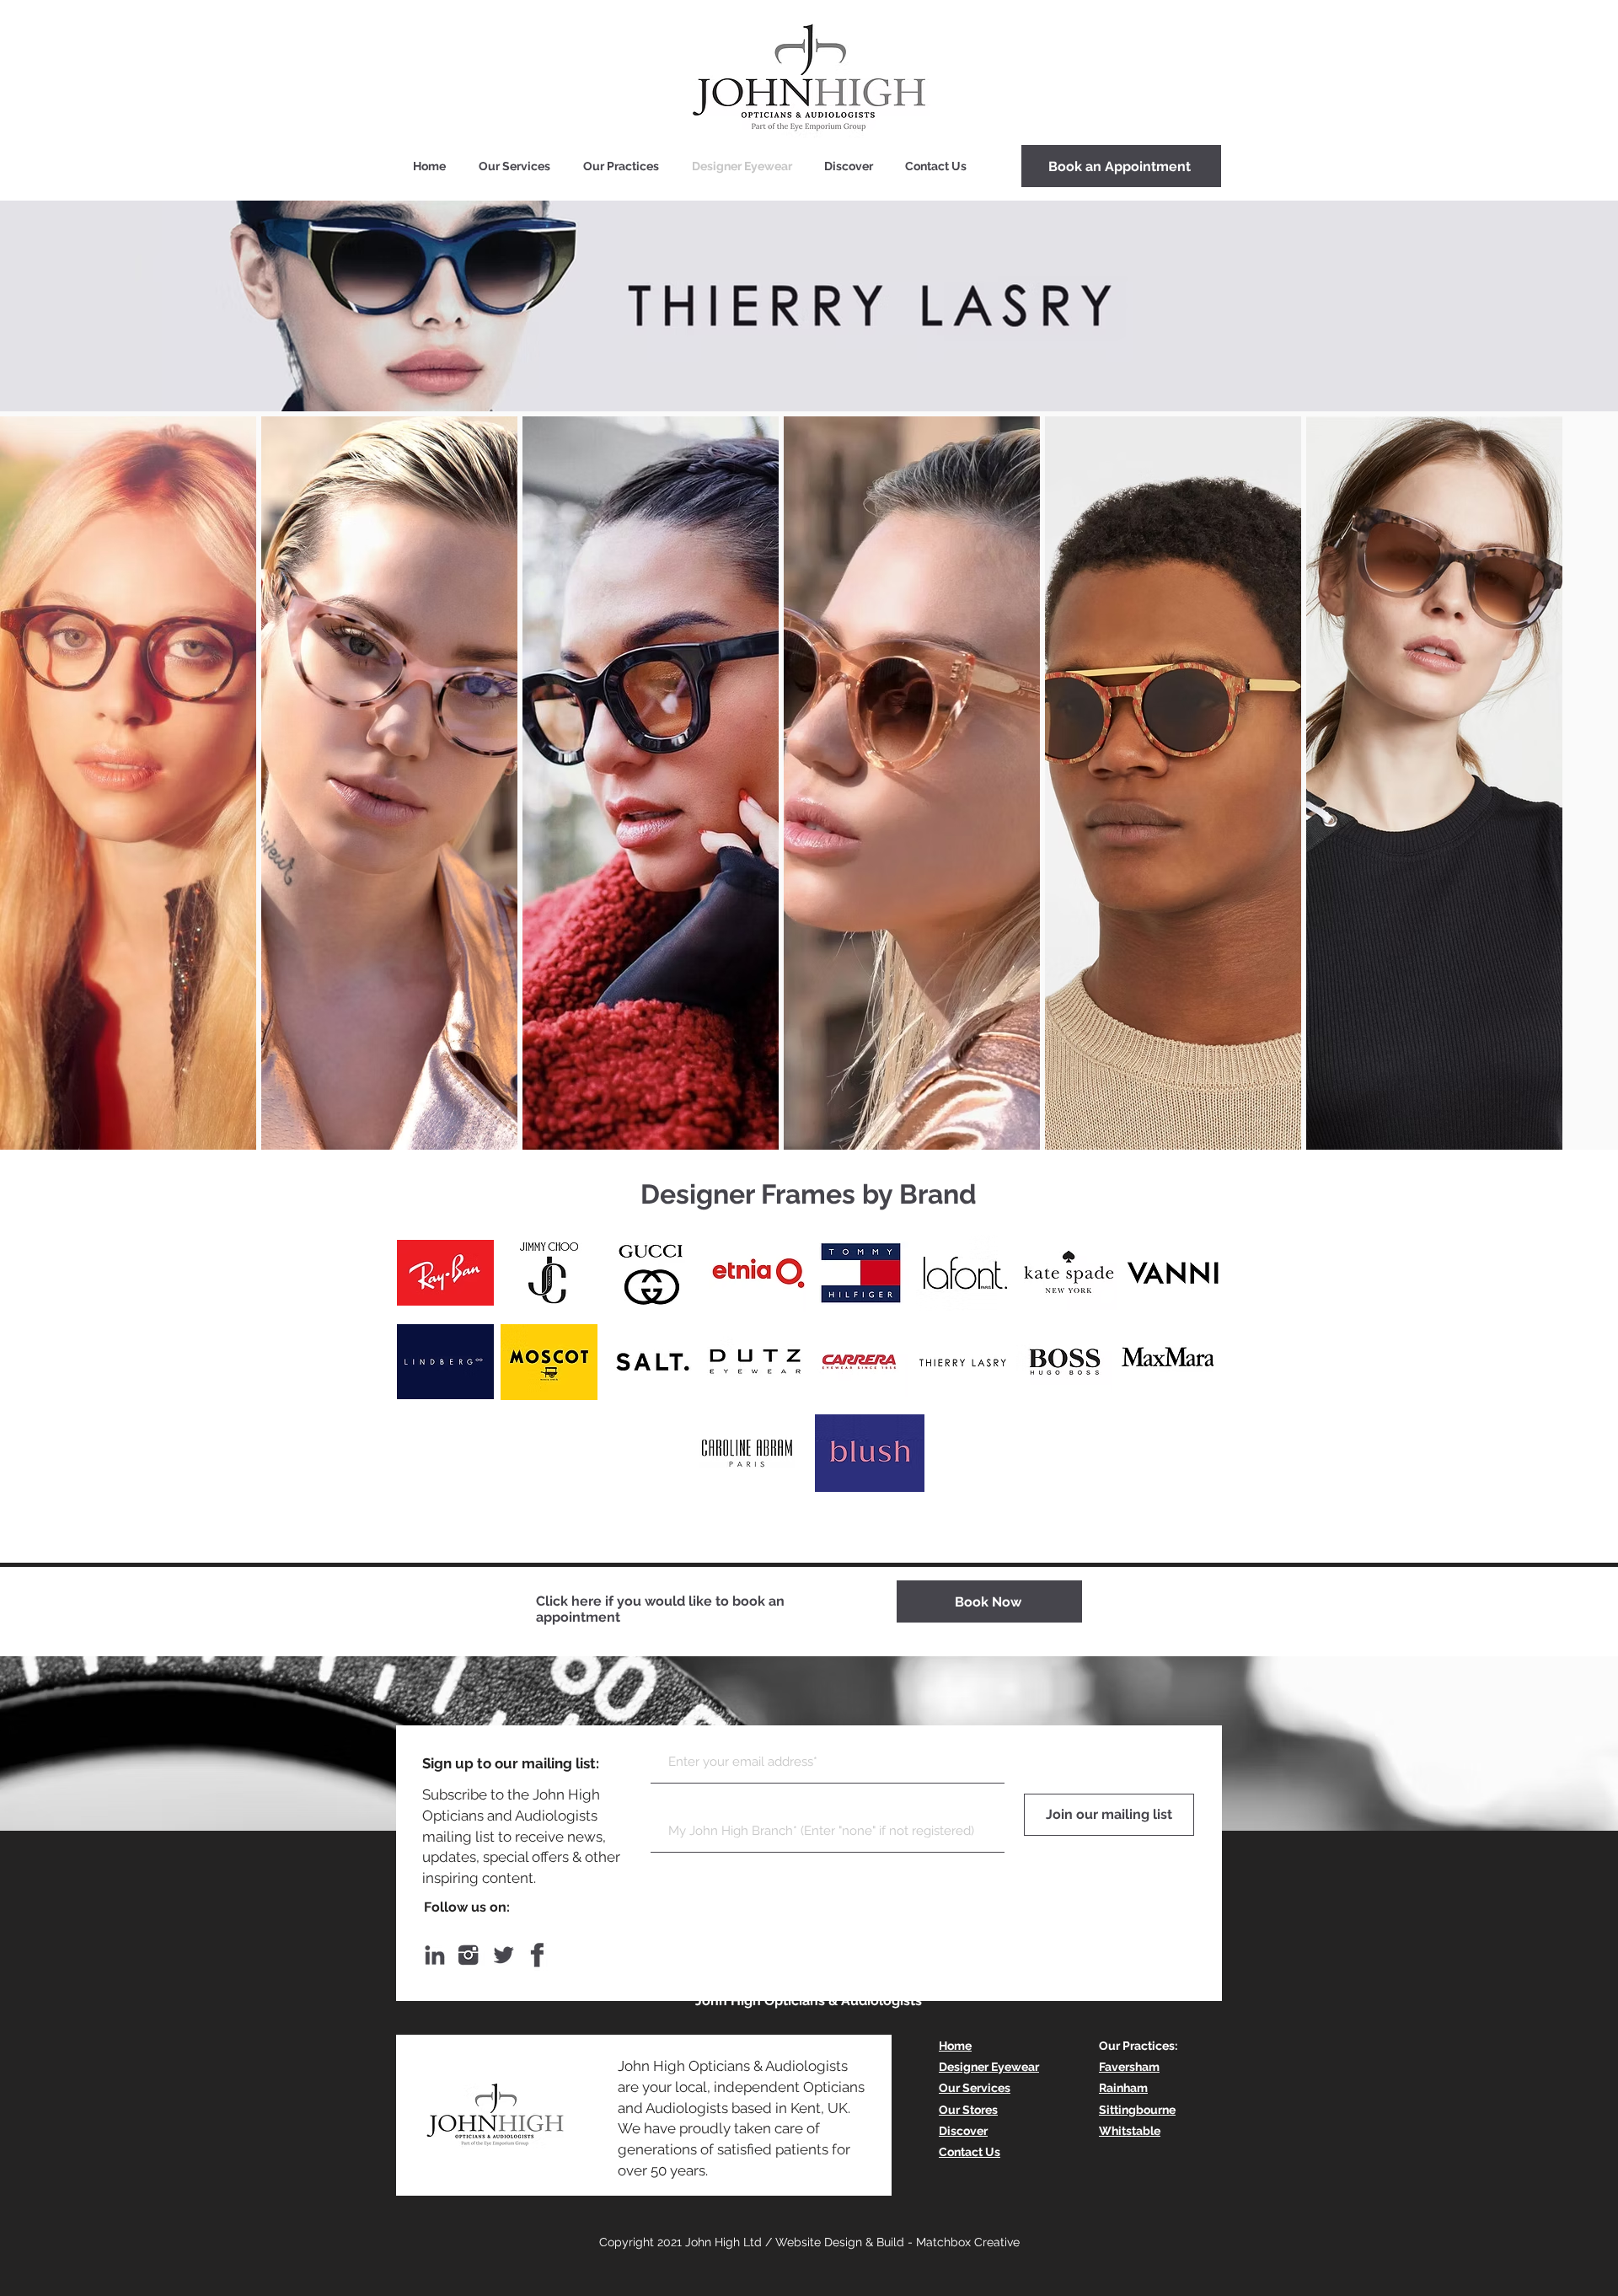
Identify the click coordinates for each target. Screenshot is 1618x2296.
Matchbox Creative (968, 2242)
